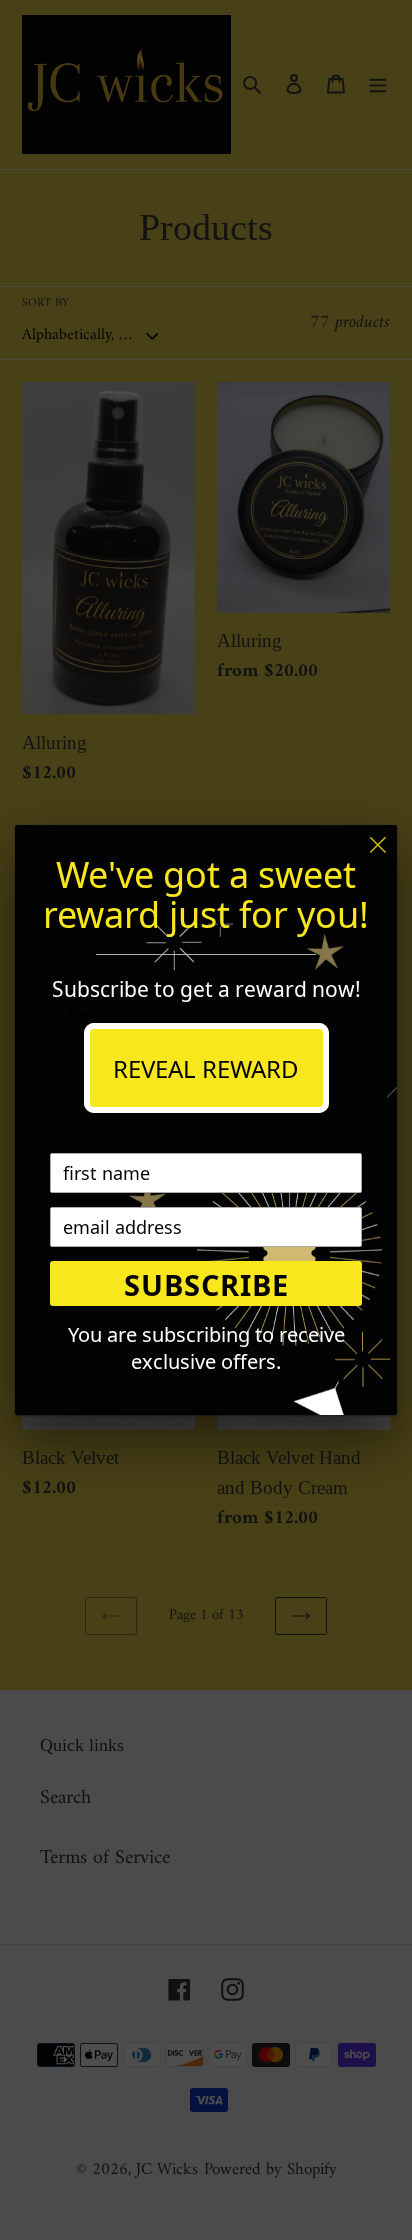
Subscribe (206, 1284)
